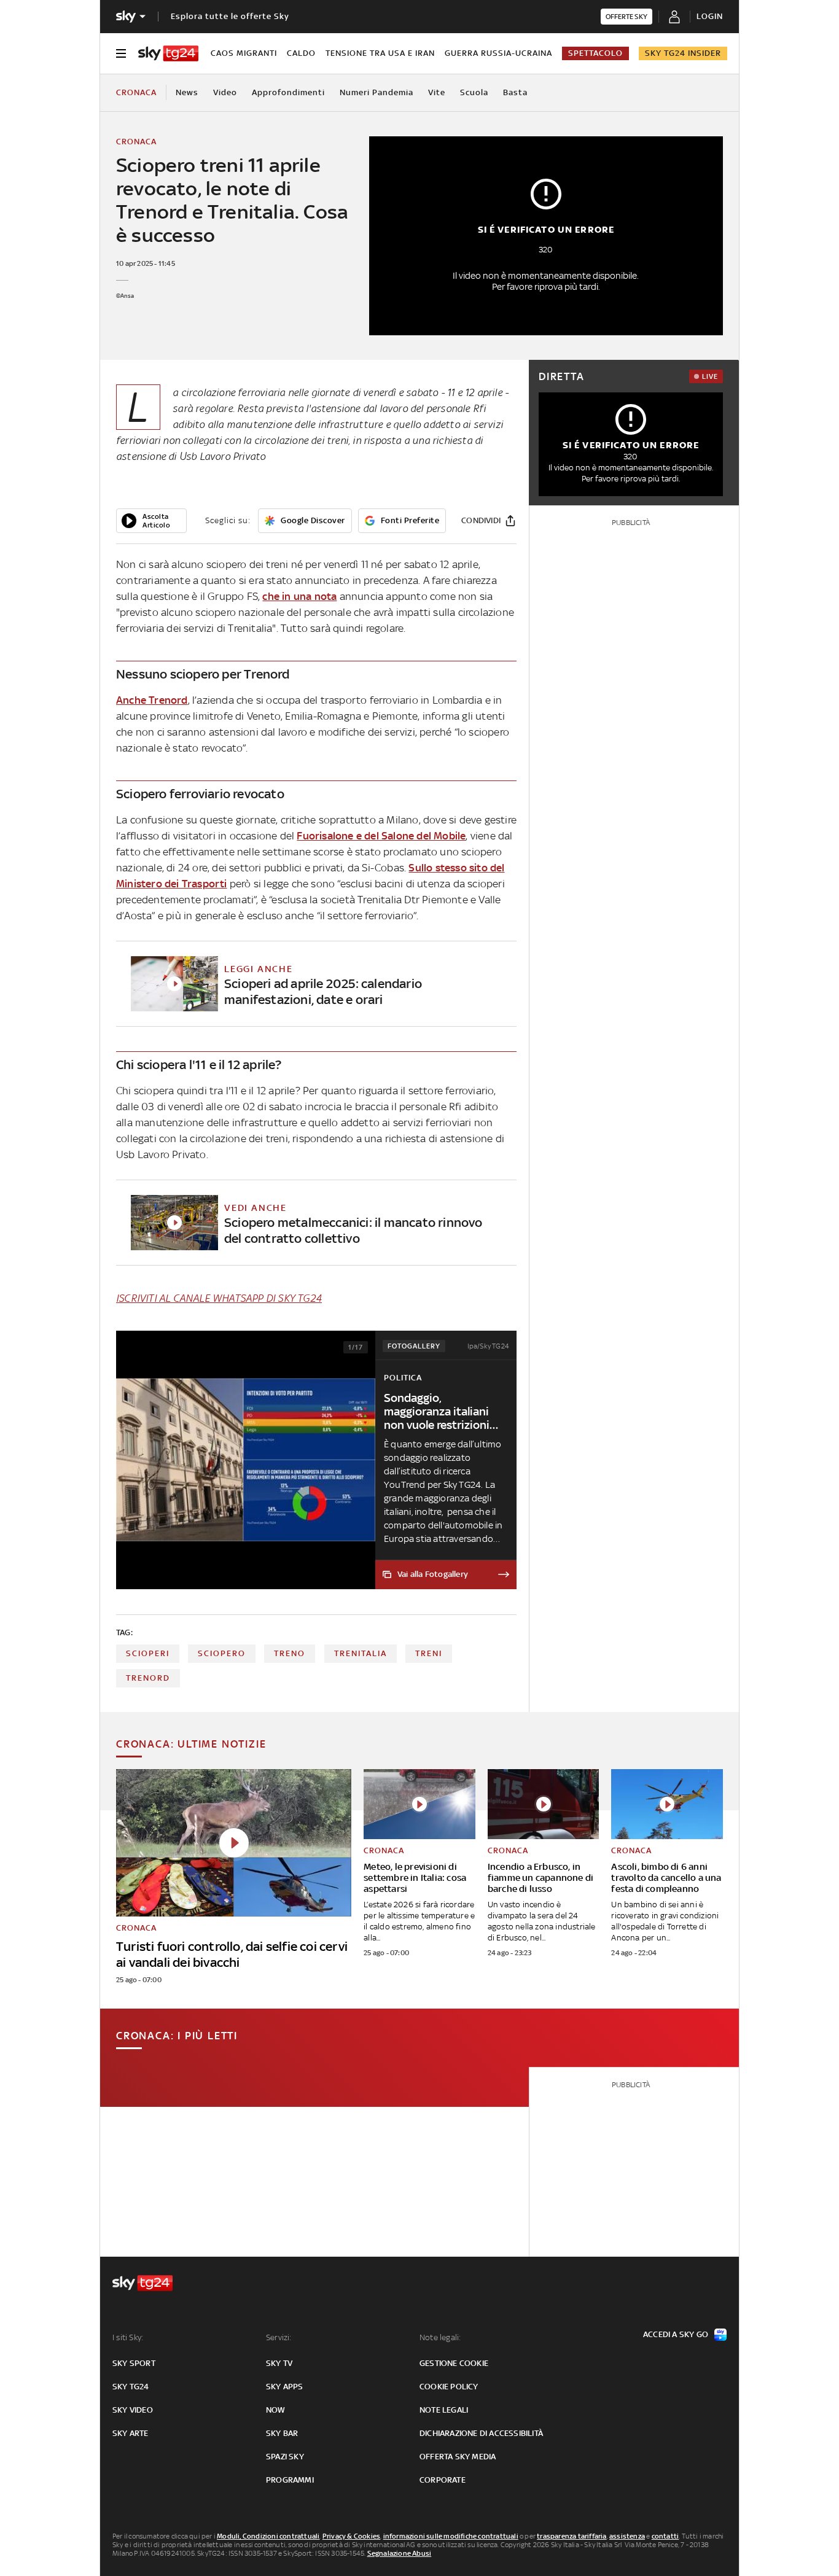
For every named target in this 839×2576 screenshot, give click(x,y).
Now (276, 2410)
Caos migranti (244, 53)
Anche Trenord (152, 700)
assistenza (627, 2536)
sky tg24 (131, 2387)
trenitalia (361, 1653)
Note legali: (440, 2337)
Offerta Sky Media (458, 2457)
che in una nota (299, 596)
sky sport (134, 2363)
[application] (151, 521)
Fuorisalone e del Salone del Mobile (381, 836)
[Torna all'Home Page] (168, 53)
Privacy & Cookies (351, 2536)
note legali (444, 2410)
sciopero (222, 1653)
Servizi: (279, 2337)
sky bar (282, 2433)
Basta (515, 92)
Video (225, 92)
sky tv (279, 2363)
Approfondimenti (288, 92)
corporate (443, 2480)
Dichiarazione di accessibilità (481, 2433)
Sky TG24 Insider (683, 53)
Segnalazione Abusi (400, 2553)
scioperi (148, 1653)
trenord (148, 1678)
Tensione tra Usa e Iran (380, 53)
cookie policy (449, 2387)
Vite (437, 92)
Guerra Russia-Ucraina (498, 53)
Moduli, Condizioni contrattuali (268, 2536)
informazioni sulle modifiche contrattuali (451, 2536)
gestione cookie (454, 2363)
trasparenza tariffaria (572, 2536)
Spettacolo (595, 53)
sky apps (285, 2387)
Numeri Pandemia (377, 92)
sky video (133, 2410)
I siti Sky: (128, 2337)
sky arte (131, 2433)
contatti (665, 2536)
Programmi (290, 2480)
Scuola (474, 92)
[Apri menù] (121, 53)
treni (429, 1653)
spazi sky (285, 2457)
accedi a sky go (676, 2334)
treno (290, 1653)
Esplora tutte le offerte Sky (230, 16)
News (187, 92)
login (710, 16)
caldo (301, 53)
